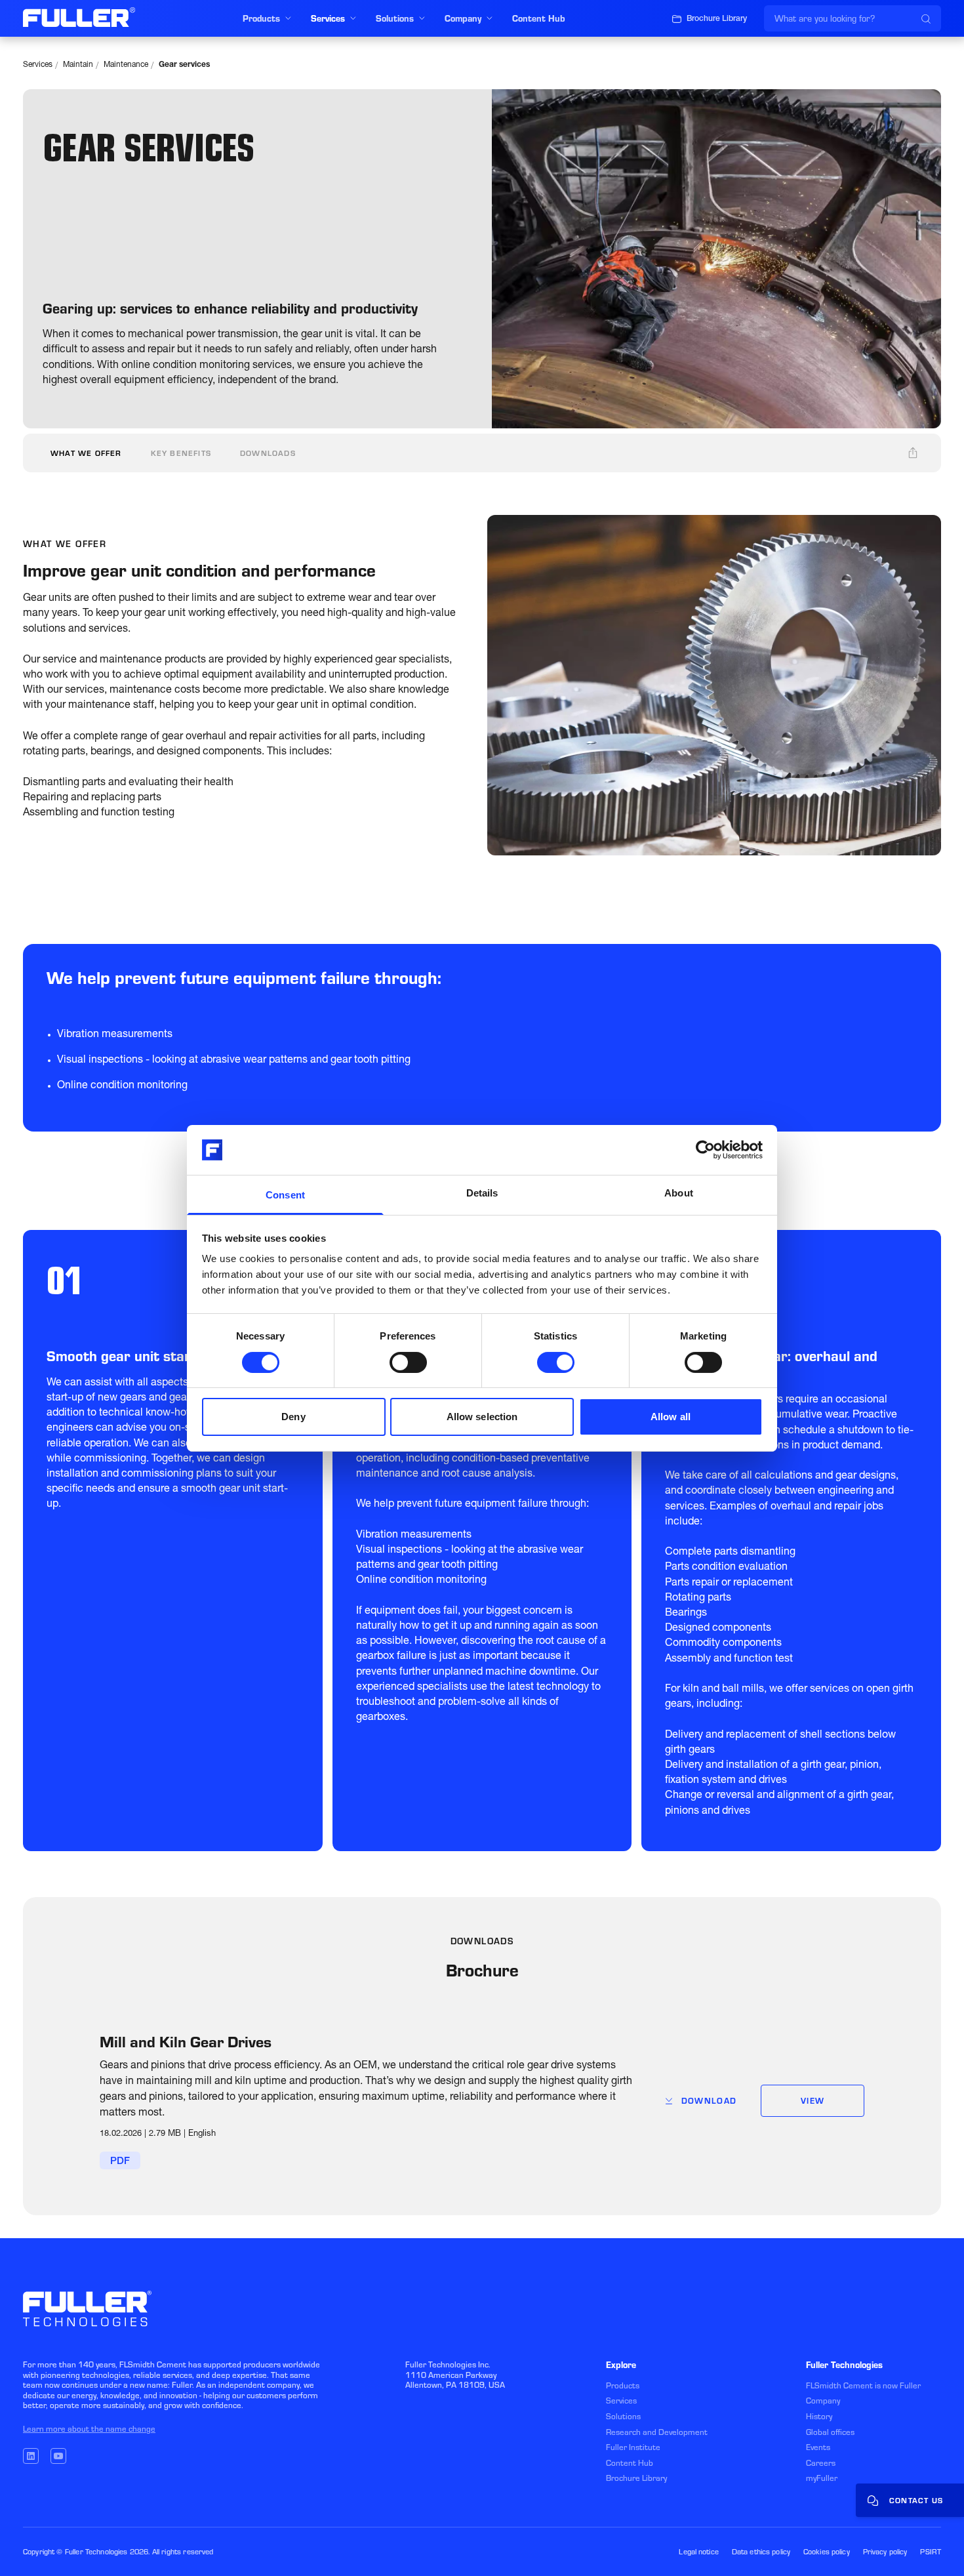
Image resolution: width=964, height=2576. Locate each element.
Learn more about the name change (89, 2429)
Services (38, 65)
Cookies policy (827, 2552)
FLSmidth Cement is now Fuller (863, 2385)
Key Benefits (181, 453)
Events (818, 2447)
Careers (821, 2463)
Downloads (268, 453)
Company (823, 2401)
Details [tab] (482, 1193)
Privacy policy (885, 2552)
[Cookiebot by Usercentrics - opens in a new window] (705, 1150)
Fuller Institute (633, 2447)
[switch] (408, 1362)
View (813, 2101)
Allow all (671, 1417)
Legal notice (698, 2552)
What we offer (86, 453)
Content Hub (630, 2463)
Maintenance (126, 65)
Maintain (78, 65)
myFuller (822, 2478)
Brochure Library (636, 2478)
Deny (293, 1417)
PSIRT (931, 2552)
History (819, 2416)
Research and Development (657, 2432)
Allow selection (482, 1417)
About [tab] (679, 1193)
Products (623, 2385)
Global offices (830, 2432)
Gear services (184, 65)
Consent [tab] (285, 1195)
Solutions (623, 2416)
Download (709, 2101)
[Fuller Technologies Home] (79, 17)
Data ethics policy (761, 2552)
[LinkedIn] (31, 2456)
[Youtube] (58, 2456)
